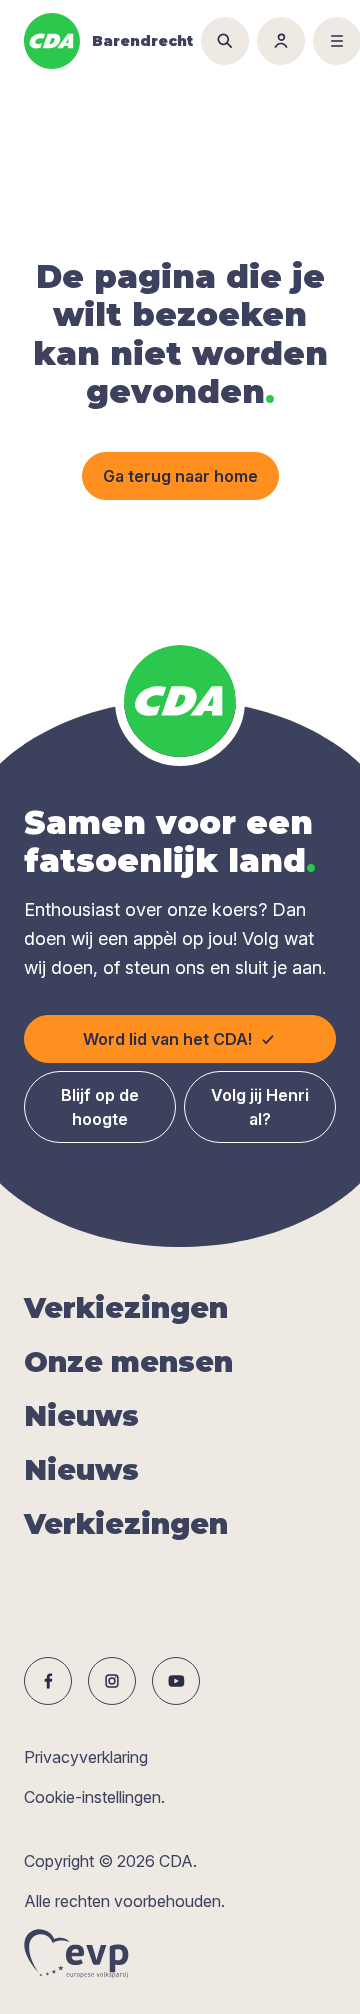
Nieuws (81, 1416)
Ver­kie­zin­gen (126, 1308)
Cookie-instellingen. (94, 1797)
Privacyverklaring (86, 1757)
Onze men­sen (128, 1362)
